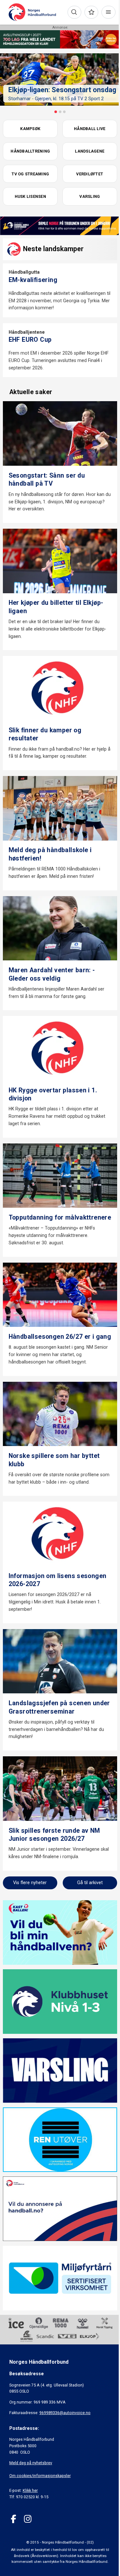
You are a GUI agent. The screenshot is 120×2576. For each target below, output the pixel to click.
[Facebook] (14, 2519)
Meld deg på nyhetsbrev (31, 2463)
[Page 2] (60, 112)
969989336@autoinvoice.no (65, 2413)
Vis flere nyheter (30, 1883)
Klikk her (30, 2490)
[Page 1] (56, 112)
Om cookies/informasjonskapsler (40, 2476)
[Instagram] (28, 2519)
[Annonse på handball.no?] (60, 2209)
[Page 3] (64, 112)
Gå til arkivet (90, 1883)
